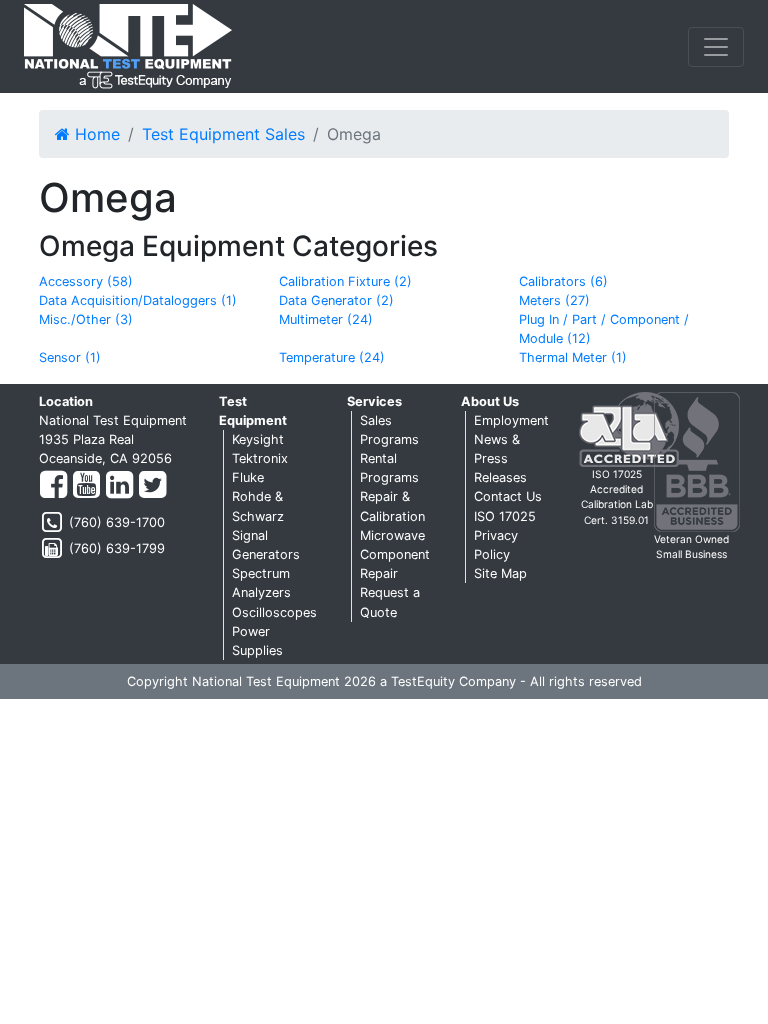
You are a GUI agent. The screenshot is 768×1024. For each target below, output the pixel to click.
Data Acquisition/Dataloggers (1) (138, 300)
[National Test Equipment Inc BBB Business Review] (697, 460)
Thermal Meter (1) (573, 357)
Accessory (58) (86, 281)
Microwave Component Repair (395, 554)
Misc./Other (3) (86, 319)
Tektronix (260, 458)
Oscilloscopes (274, 612)
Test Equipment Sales (223, 134)
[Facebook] (53, 485)
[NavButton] (716, 47)
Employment (511, 420)
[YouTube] (86, 485)
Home (95, 134)
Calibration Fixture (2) (345, 281)
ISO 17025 (505, 516)
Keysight (258, 439)
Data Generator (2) (336, 300)
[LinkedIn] (119, 485)
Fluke (248, 477)
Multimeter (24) (326, 319)
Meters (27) (554, 300)
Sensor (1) (70, 357)
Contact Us (508, 496)
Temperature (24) (332, 357)
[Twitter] (152, 485)
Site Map (500, 573)
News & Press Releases (500, 458)
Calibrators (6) (563, 281)
